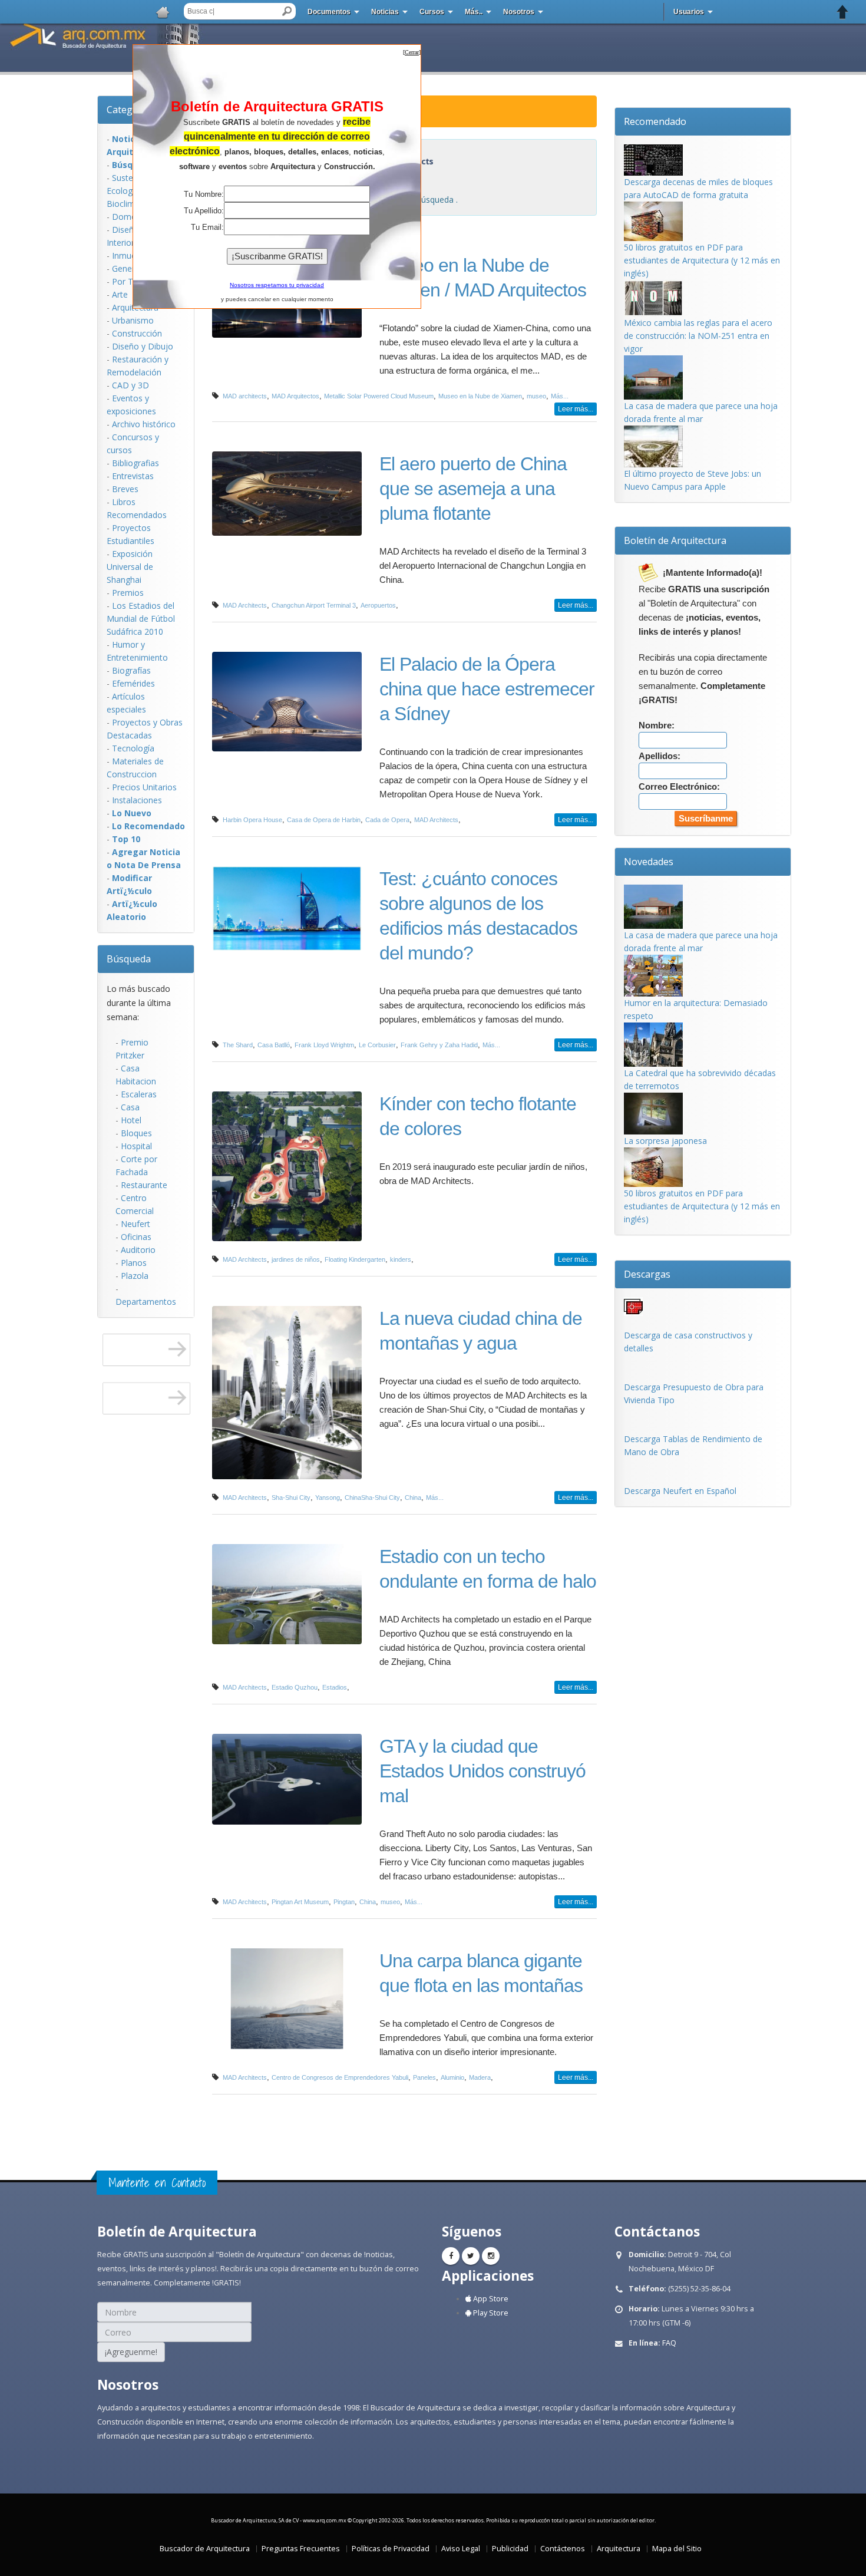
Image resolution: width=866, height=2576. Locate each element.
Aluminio (452, 2077)
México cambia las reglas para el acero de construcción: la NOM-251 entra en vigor (698, 336)
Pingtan (344, 1902)
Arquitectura (619, 2549)
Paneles (424, 2077)
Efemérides (133, 683)
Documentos (329, 12)
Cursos (432, 12)
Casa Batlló (274, 1045)
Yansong (328, 1498)
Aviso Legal (461, 2549)
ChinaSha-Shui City (372, 1498)
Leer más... (576, 409)
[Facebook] (451, 2256)
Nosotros (519, 12)
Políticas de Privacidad (391, 2549)
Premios (128, 593)
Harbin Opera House (252, 820)
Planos (134, 1263)
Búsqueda (129, 959)
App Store (490, 2299)
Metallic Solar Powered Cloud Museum (379, 396)
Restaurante (144, 1185)
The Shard (238, 1045)
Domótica (131, 217)
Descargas (647, 1274)
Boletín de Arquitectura (675, 540)
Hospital (136, 1146)
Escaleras (139, 1094)
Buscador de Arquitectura (205, 2549)
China (413, 1498)
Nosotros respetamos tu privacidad (277, 285)
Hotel (131, 1120)
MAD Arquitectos (295, 396)
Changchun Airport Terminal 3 (314, 605)
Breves (125, 489)
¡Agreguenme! (131, 2352)
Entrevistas (133, 476)
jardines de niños (296, 1259)
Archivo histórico (144, 424)
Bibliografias (135, 463)
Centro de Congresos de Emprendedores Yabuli (340, 2077)
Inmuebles (132, 255)
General (127, 268)
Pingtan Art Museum (300, 1902)
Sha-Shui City (291, 1498)
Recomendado (655, 121)
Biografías (131, 670)
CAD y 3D (130, 385)
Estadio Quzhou (295, 1687)
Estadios (335, 1687)
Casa (130, 1107)
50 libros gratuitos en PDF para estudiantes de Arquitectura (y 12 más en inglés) (702, 260)
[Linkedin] (491, 2256)
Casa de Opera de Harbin (324, 820)
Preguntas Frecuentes (301, 2549)
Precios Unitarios (144, 787)
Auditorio (138, 1250)
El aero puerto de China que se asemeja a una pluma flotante (473, 489)
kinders (401, 1259)
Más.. (474, 12)
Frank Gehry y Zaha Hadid (439, 1045)
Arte (120, 294)
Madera (480, 2077)
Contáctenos (563, 2549)
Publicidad (510, 2549)
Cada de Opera (387, 820)
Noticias (385, 12)
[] (412, 52)
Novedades (649, 862)
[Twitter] (471, 2256)
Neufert (135, 1224)
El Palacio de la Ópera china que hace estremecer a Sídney (487, 689)
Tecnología (133, 748)
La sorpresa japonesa (665, 1141)
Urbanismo (133, 320)
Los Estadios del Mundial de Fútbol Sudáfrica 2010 (141, 619)
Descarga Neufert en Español (680, 1491)
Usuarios (689, 12)
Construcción (137, 333)
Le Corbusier (377, 1045)
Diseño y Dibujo (143, 346)
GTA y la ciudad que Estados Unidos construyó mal (482, 1771)
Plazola (135, 1276)
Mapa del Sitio (677, 2549)
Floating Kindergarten (355, 1259)
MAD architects (245, 396)
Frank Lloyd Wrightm (324, 1045)
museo (536, 396)
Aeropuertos (378, 605)
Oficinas (136, 1237)
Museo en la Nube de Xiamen (480, 396)
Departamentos (146, 1302)
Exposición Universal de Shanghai (130, 567)
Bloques (136, 1133)
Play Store (490, 2313)
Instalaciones (137, 800)
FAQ (669, 2343)
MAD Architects (245, 605)
